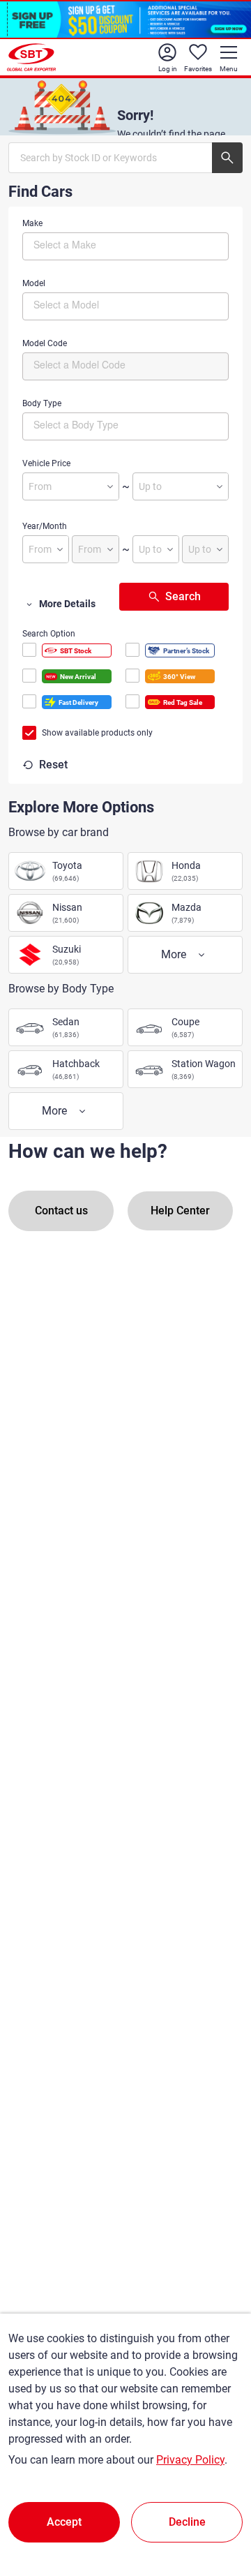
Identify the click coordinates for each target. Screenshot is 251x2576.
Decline (187, 2522)
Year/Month (45, 526)
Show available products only (97, 733)
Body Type (42, 403)
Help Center (180, 1211)
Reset (53, 765)
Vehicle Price (46, 463)
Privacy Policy (190, 2460)
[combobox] (125, 246)
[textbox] (92, 244)
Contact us (61, 1211)
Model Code (45, 343)
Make (32, 223)
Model (34, 283)
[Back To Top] (216, 2504)
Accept (64, 2522)
